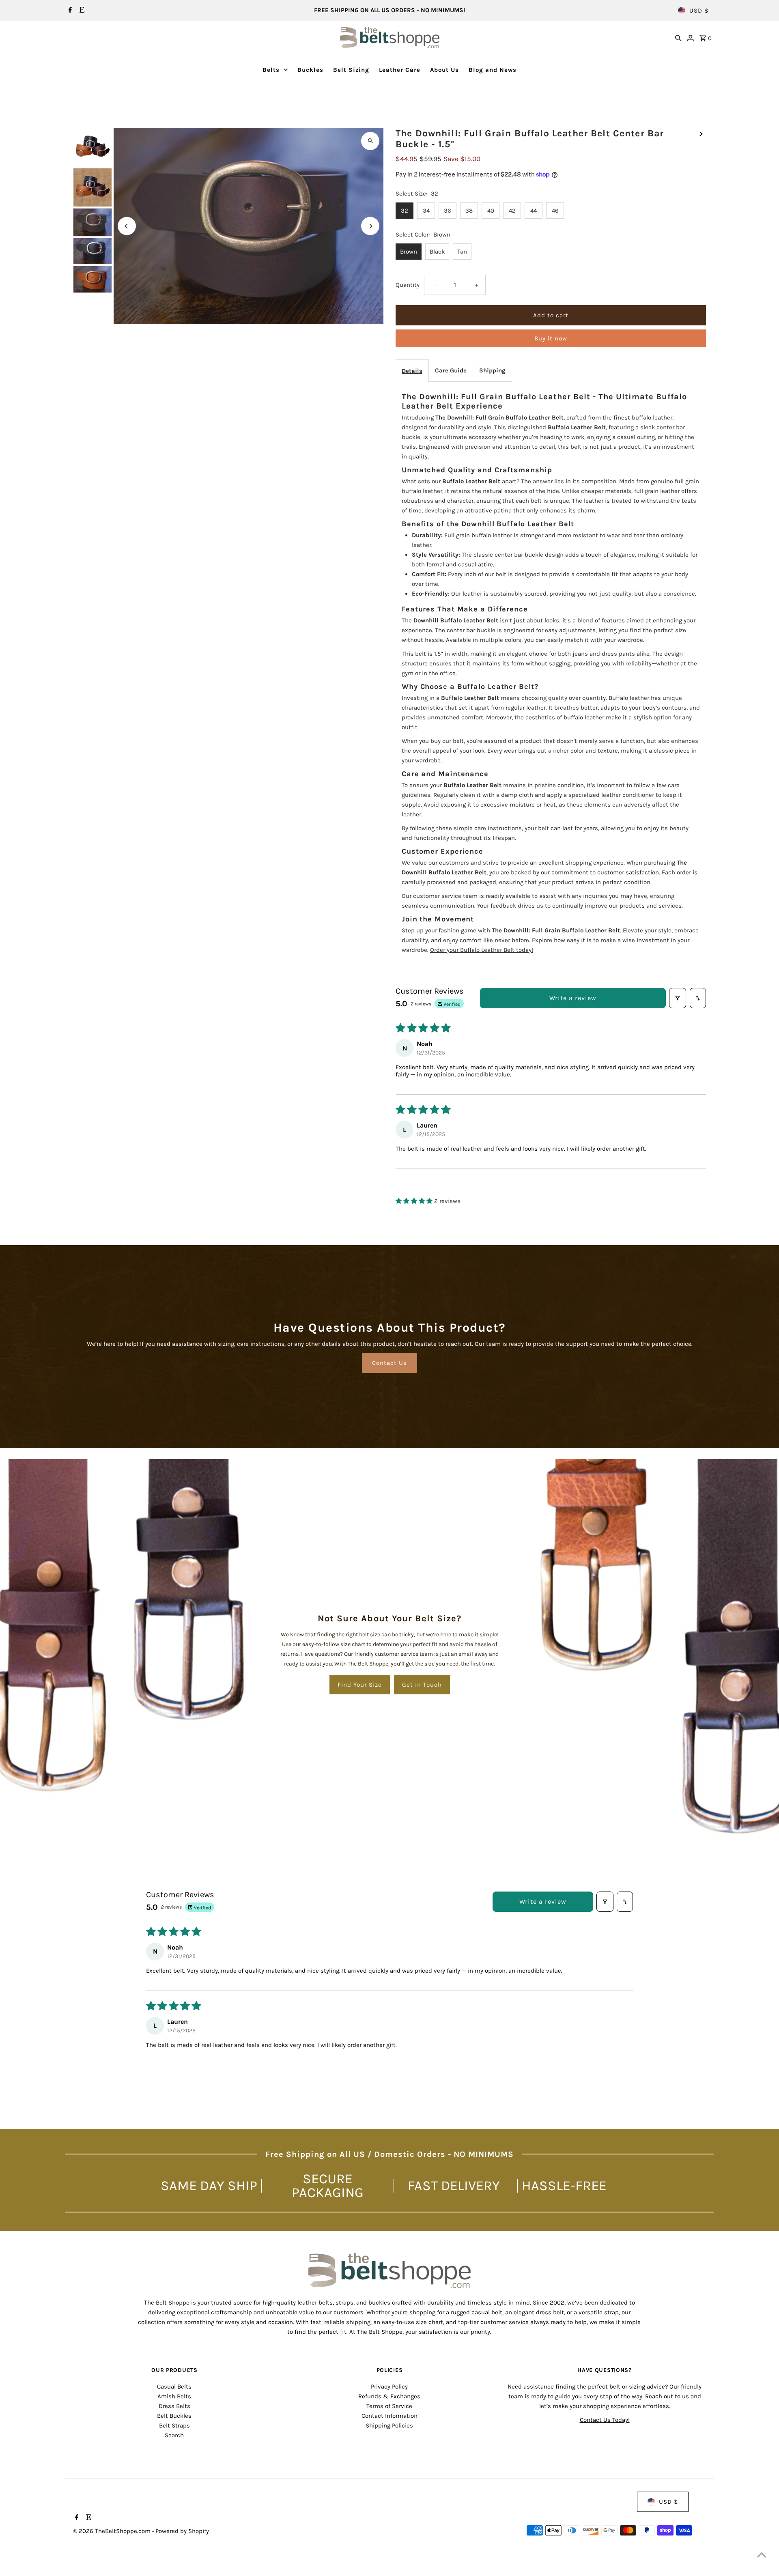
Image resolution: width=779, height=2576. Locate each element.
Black (437, 252)
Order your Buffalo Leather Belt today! (482, 950)
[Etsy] (81, 11)
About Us (444, 70)
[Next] (370, 226)
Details (412, 371)
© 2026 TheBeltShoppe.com (113, 2531)
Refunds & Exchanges (389, 2396)
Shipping (492, 370)
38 (469, 211)
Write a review (573, 998)
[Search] (678, 37)
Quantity (408, 285)
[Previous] (127, 226)
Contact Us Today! (605, 2420)
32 (405, 211)
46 (555, 211)
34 (426, 211)
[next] (701, 133)
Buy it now (551, 338)
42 (512, 211)
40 (491, 211)
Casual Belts (174, 2387)
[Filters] (678, 998)
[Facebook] (69, 11)
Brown (409, 252)
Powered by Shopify (182, 2531)
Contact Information (389, 2416)
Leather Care (400, 70)
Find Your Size (360, 1685)
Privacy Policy (389, 2387)
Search (174, 2435)
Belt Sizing (351, 70)
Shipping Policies (389, 2425)
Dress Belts (174, 2406)
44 (534, 211)
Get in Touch (422, 1685)
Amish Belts (174, 2396)
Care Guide (451, 370)
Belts (271, 70)
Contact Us (389, 1363)
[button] (415, 1201)
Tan (462, 252)
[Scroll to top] (762, 2555)
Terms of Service (389, 2406)
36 (448, 211)
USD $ (699, 11)
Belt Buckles (174, 2416)
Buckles (310, 70)
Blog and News (493, 70)
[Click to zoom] (370, 141)
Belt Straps (174, 2425)
